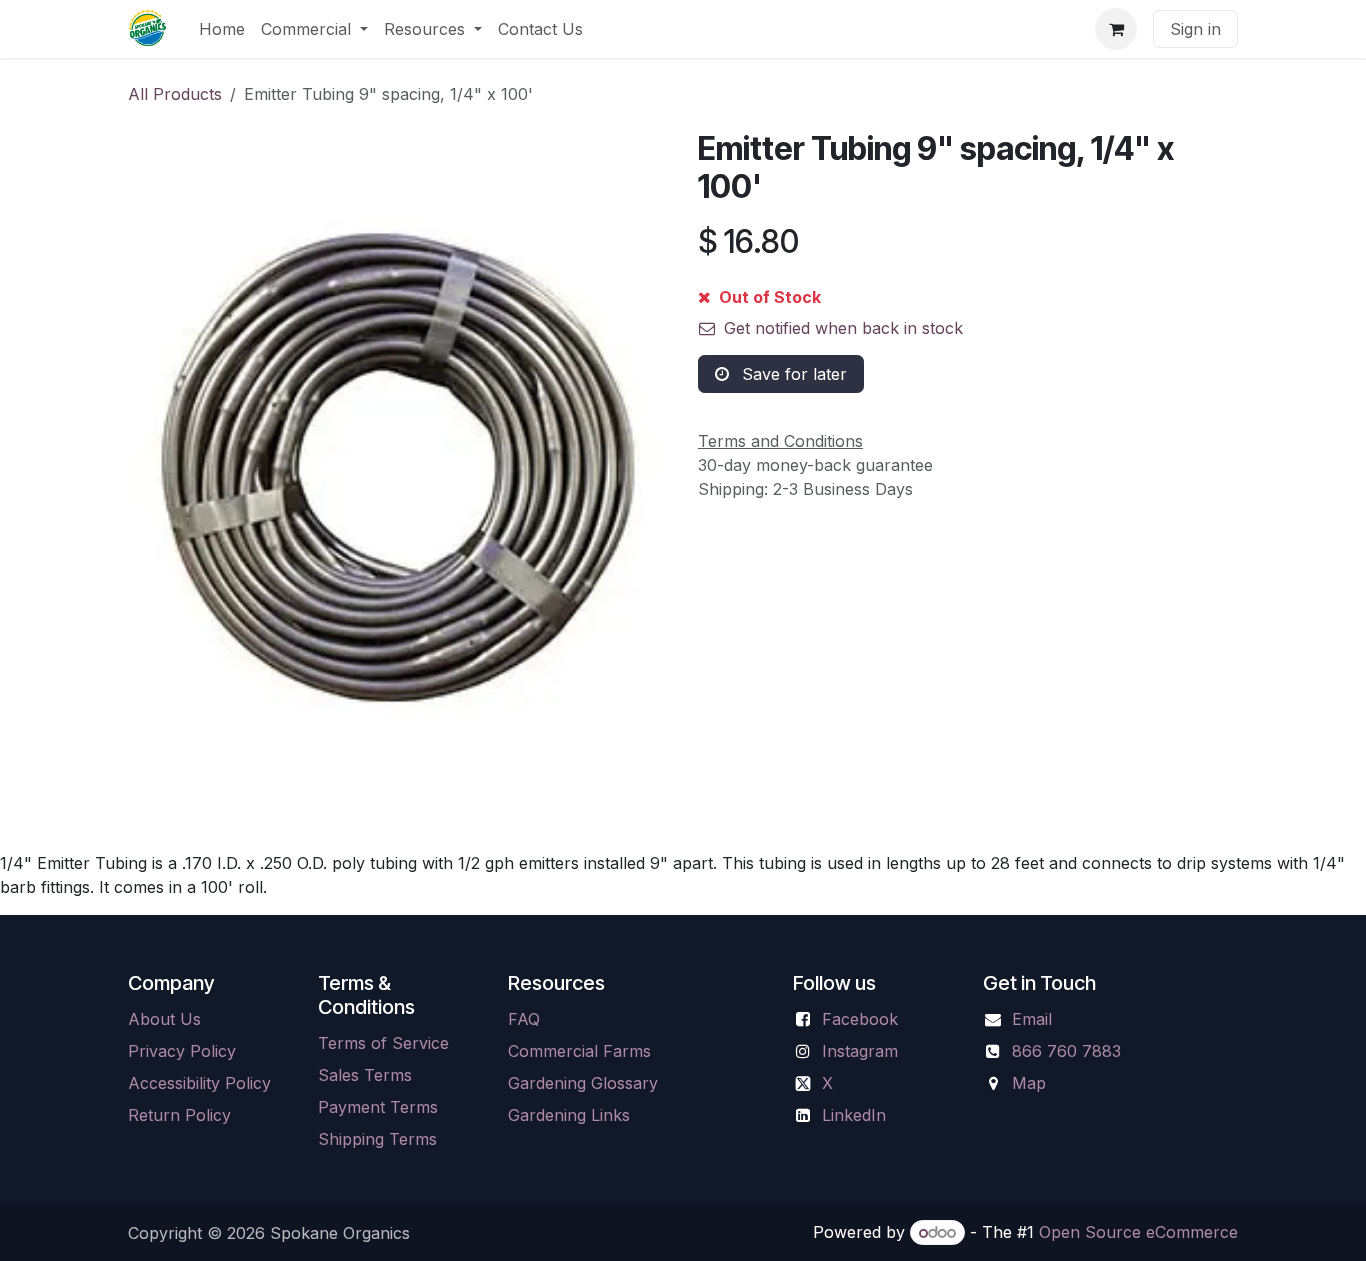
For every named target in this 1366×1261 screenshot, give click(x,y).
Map (1029, 1083)
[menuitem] (222, 29)
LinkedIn (854, 1115)
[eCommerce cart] (1116, 29)
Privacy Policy (182, 1051)
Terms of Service (383, 1043)
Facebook (860, 1019)
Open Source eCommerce (1138, 1232)
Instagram (860, 1051)
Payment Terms (378, 1107)
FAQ (524, 1019)
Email (1032, 1019)
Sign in (1195, 29)
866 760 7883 (1066, 1051)
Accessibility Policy (199, 1083)
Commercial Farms (579, 1051)
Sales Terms (365, 1075)
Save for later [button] (792, 374)
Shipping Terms (377, 1139)
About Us (164, 1019)
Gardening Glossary (583, 1083)
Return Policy (179, 1115)
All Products (175, 94)
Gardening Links (569, 1115)
